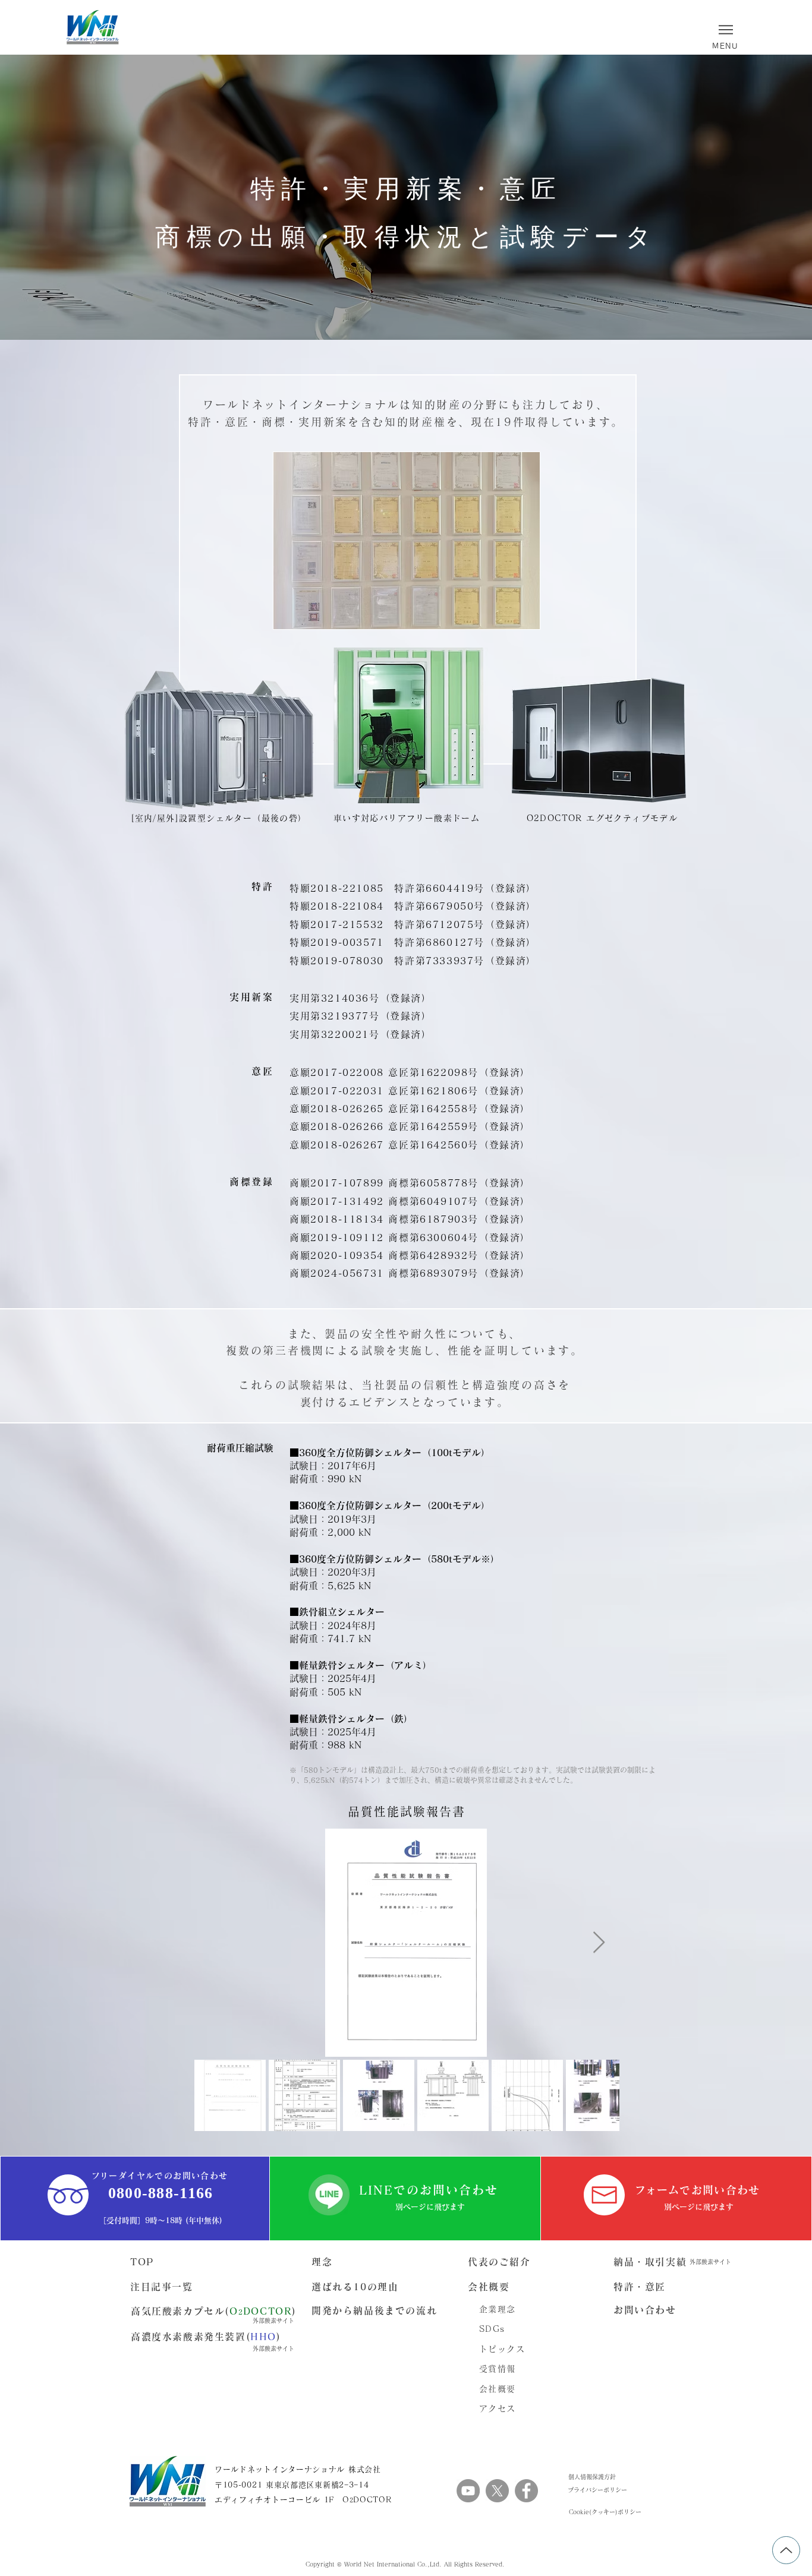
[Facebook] (526, 2491)
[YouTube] (468, 2491)
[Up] (786, 2550)
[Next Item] (599, 1943)
